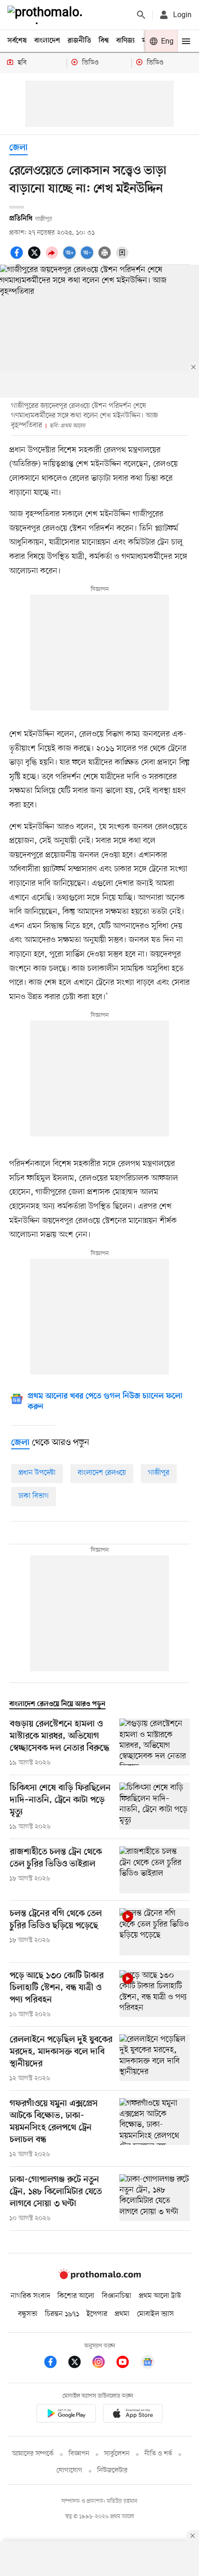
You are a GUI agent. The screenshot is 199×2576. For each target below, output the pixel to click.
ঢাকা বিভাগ (34, 1496)
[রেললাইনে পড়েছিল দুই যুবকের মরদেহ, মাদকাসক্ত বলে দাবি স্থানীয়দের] (155, 2059)
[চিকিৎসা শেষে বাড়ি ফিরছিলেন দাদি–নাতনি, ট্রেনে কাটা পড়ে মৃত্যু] (155, 1807)
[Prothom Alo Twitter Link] (79, 2363)
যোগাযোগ (69, 2471)
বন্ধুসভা (28, 2314)
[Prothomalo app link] (66, 2415)
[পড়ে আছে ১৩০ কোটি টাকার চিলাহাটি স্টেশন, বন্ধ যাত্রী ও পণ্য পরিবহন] (155, 1995)
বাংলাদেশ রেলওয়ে (102, 1473)
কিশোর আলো (76, 2296)
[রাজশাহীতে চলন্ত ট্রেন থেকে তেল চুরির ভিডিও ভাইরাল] (155, 1870)
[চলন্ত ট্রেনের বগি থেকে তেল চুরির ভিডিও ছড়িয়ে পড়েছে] (155, 1932)
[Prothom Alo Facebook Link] (55, 2363)
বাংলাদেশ (47, 41)
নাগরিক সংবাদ (30, 2296)
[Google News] (148, 2363)
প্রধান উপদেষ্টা (37, 1473)
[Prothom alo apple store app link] (133, 2415)
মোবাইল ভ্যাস (155, 2314)
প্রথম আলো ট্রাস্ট (160, 2296)
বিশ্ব (104, 41)
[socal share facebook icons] (18, 258)
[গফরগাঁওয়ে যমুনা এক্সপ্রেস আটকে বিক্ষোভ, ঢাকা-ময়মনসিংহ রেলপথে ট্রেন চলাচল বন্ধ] (155, 2129)
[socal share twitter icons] (36, 258)
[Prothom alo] (47, 15)
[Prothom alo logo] (99, 2277)
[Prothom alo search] (141, 15)
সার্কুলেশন (117, 2454)
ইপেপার (97, 2314)
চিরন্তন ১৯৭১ (62, 2314)
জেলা (19, 148)
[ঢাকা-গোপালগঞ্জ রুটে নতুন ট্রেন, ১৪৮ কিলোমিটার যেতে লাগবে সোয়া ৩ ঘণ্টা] (155, 2199)
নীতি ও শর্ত (158, 2454)
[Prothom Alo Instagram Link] (103, 2363)
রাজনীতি (79, 41)
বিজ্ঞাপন (79, 2454)
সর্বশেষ (17, 41)
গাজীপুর (159, 1473)
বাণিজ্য (125, 41)
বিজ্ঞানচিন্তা (117, 2296)
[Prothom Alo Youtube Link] (127, 2363)
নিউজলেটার (112, 2471)
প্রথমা (122, 2314)
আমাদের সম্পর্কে (33, 2454)
